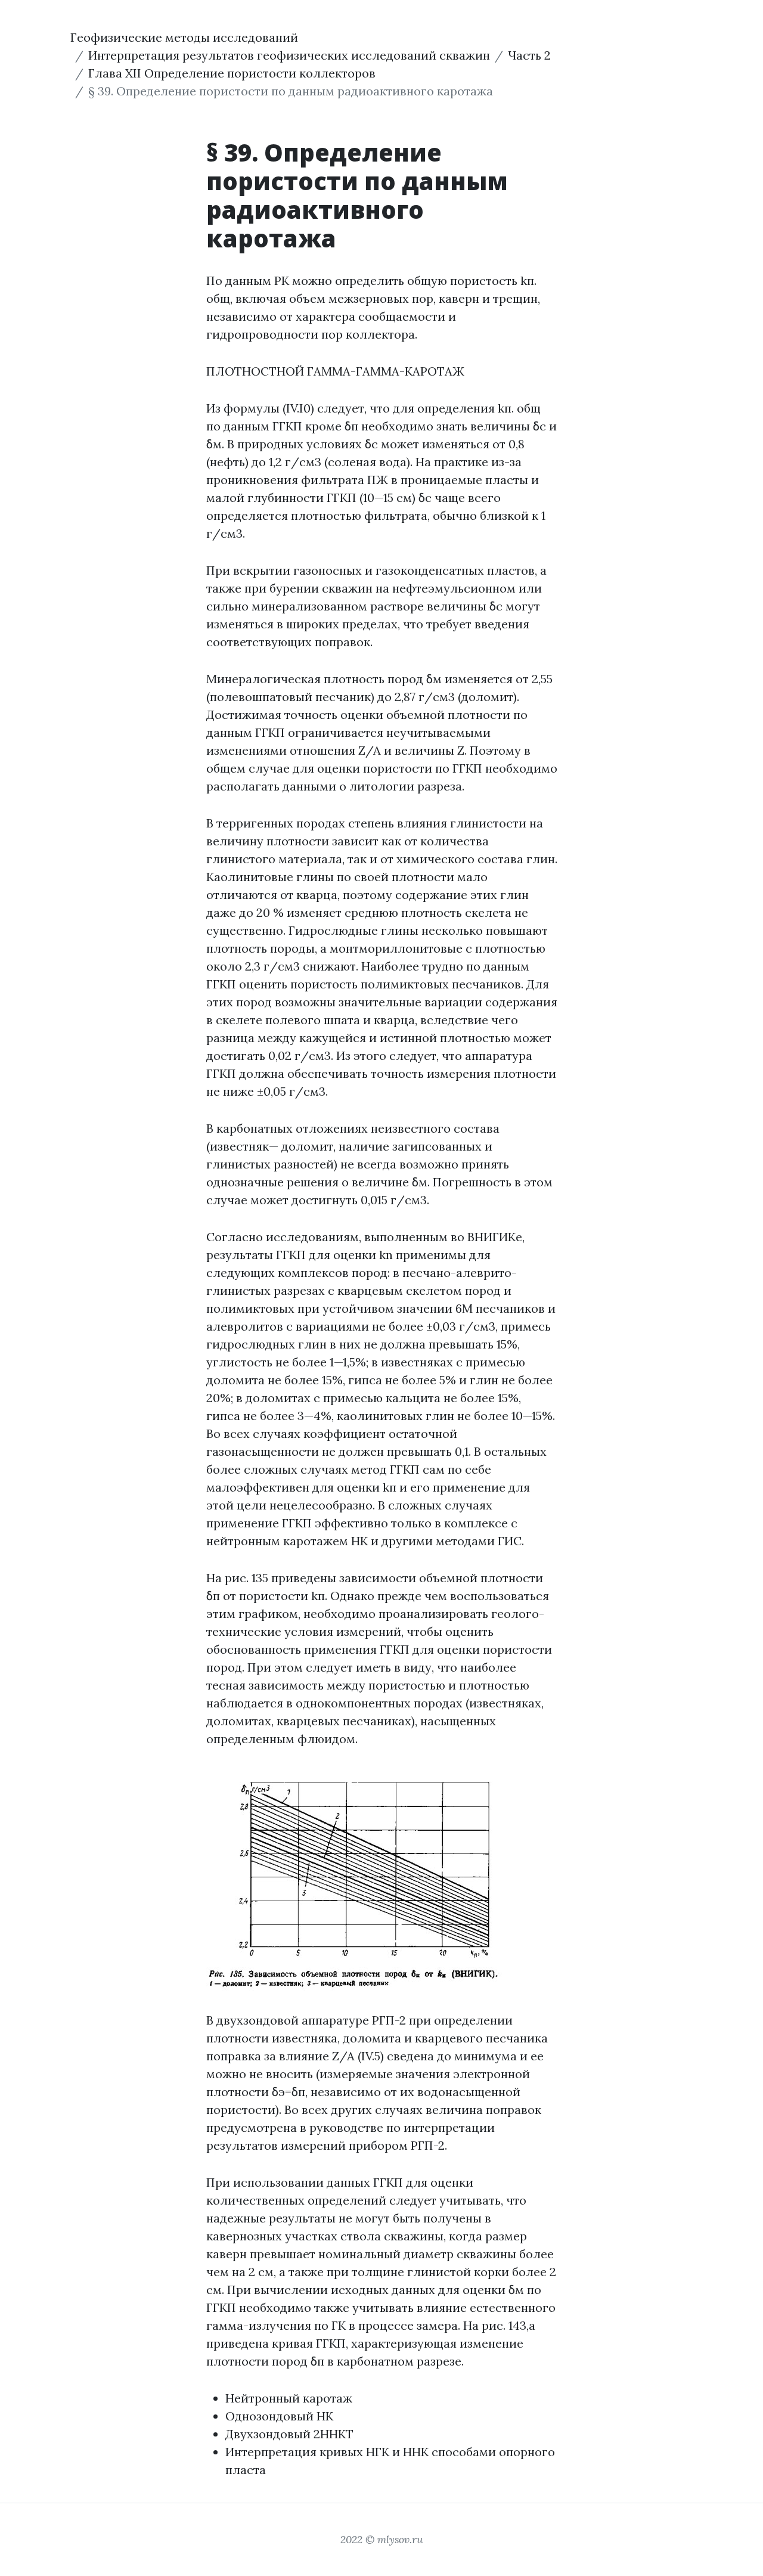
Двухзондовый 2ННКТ (289, 2434)
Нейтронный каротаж (289, 2398)
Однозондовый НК (279, 2416)
